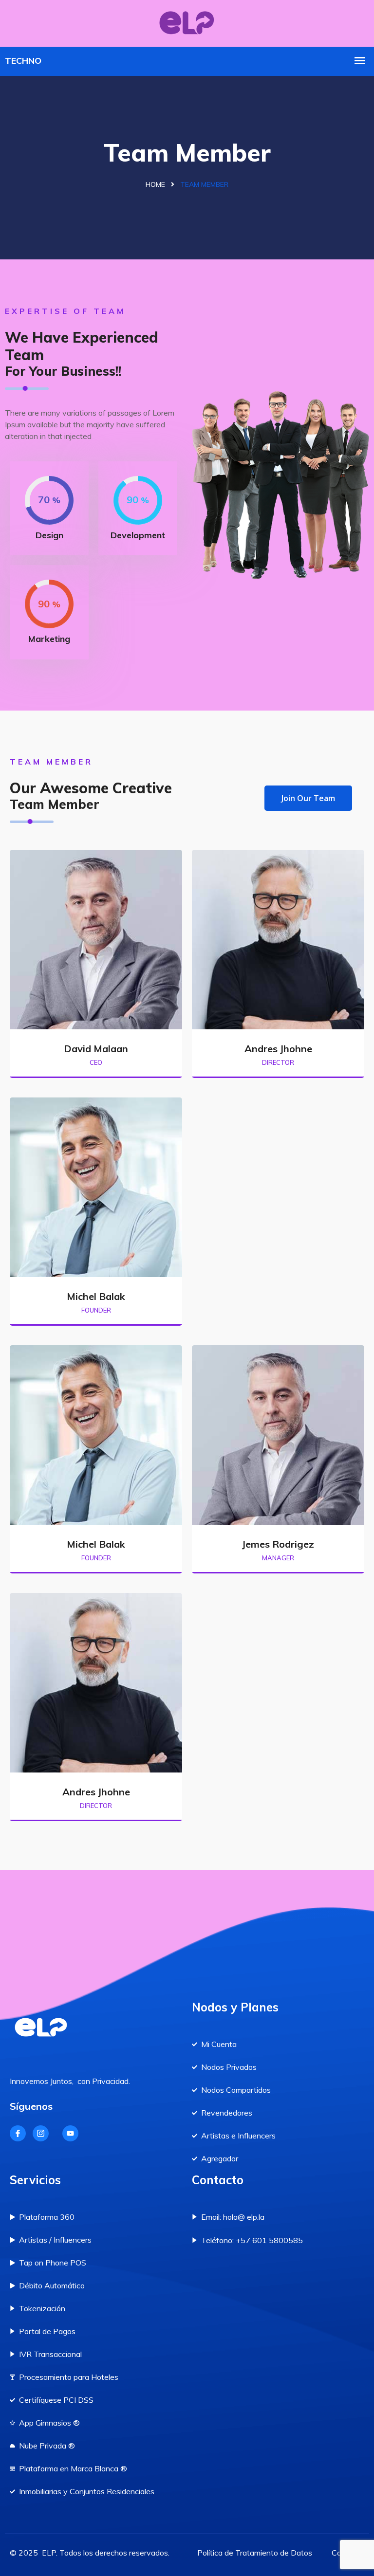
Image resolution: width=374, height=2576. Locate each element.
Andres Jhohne (278, 1049)
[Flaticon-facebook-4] (18, 2133)
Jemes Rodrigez (278, 1544)
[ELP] (187, 22)
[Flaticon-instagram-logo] (41, 2133)
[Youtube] (70, 2133)
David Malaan (96, 1049)
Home (155, 184)
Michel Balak (96, 1296)
